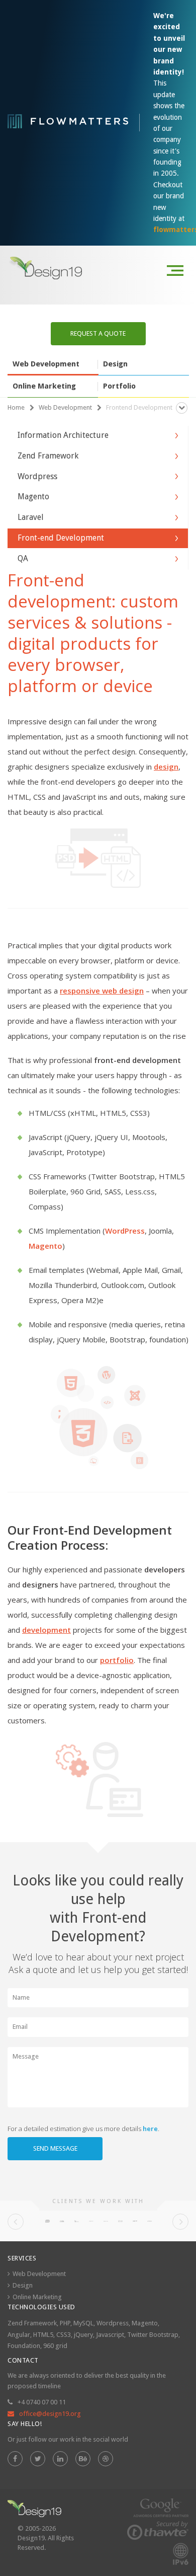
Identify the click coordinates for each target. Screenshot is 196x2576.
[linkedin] (60, 2459)
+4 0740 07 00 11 (42, 2402)
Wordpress (113, 2323)
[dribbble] (106, 2459)
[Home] (34, 2509)
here (150, 2129)
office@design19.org (50, 2414)
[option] (47, 2221)
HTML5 (43, 2335)
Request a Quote (98, 333)
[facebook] (15, 2459)
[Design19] (47, 268)
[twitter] (38, 2459)
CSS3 (64, 2335)
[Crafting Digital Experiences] (68, 123)
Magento (145, 2323)
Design (23, 2285)
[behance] (83, 2459)
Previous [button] (16, 2222)
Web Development (39, 2274)
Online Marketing (37, 2297)
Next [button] (180, 2222)
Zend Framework (32, 2323)
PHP (65, 2323)
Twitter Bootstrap (153, 2335)
